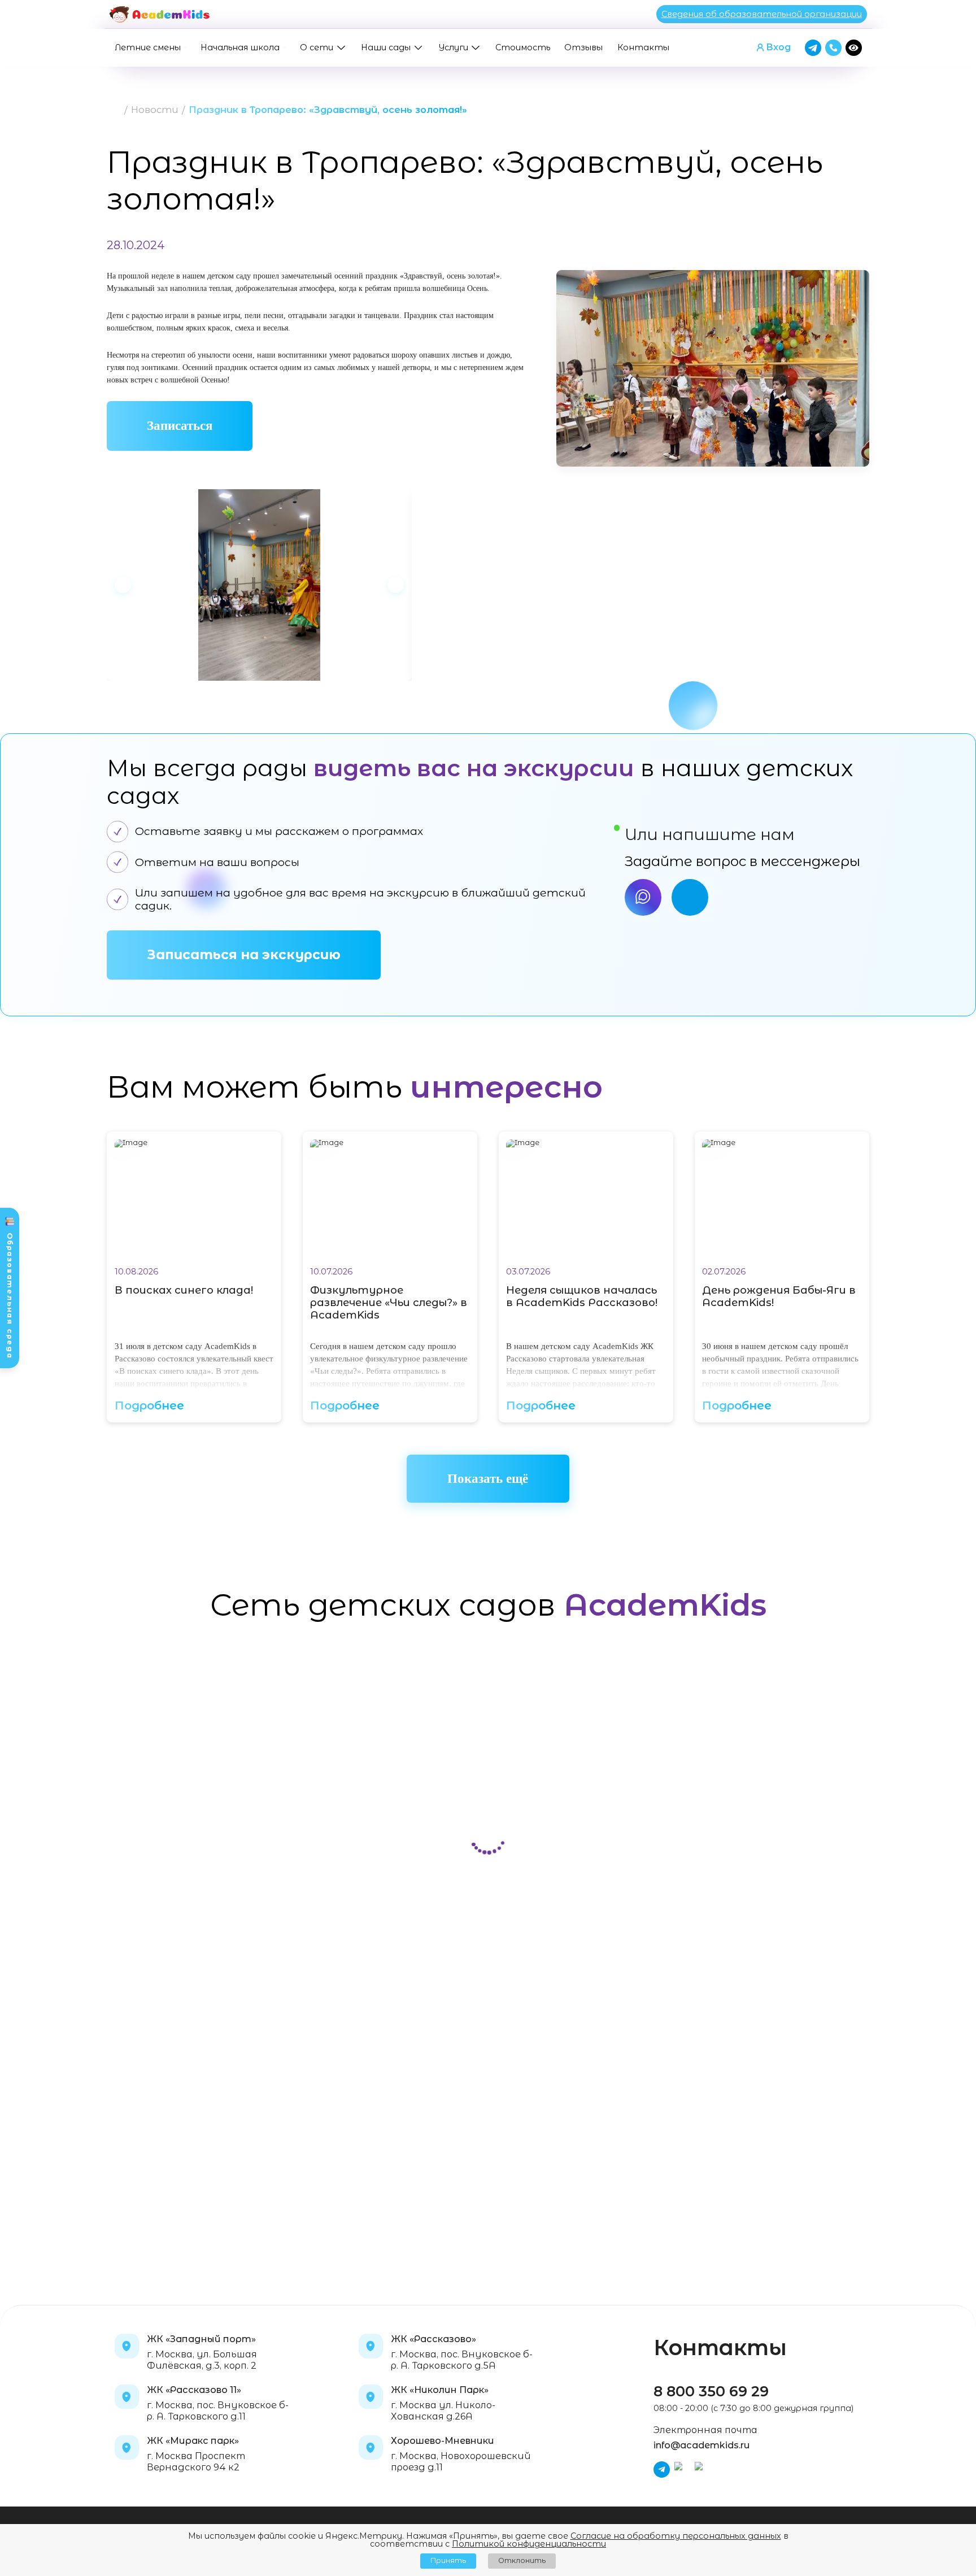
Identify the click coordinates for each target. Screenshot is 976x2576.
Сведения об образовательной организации (762, 14)
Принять (448, 2560)
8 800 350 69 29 (711, 2391)
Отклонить (522, 2560)
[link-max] (643, 897)
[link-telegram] (690, 897)
